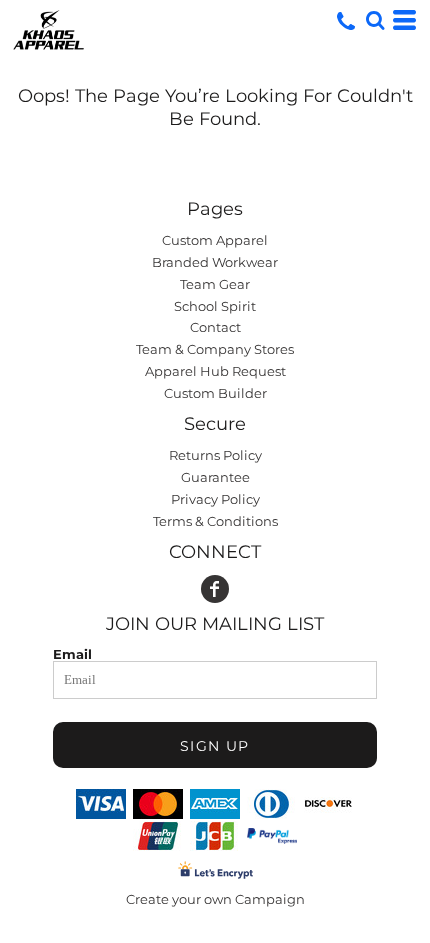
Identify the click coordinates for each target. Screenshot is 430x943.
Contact (215, 327)
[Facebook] (215, 589)
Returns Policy (215, 455)
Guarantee (215, 477)
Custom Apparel (215, 240)
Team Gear (215, 284)
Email (72, 653)
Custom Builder (215, 393)
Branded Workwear (215, 262)
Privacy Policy (215, 499)
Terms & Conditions (215, 521)
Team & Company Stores (215, 349)
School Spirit (215, 306)
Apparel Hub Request (215, 371)
